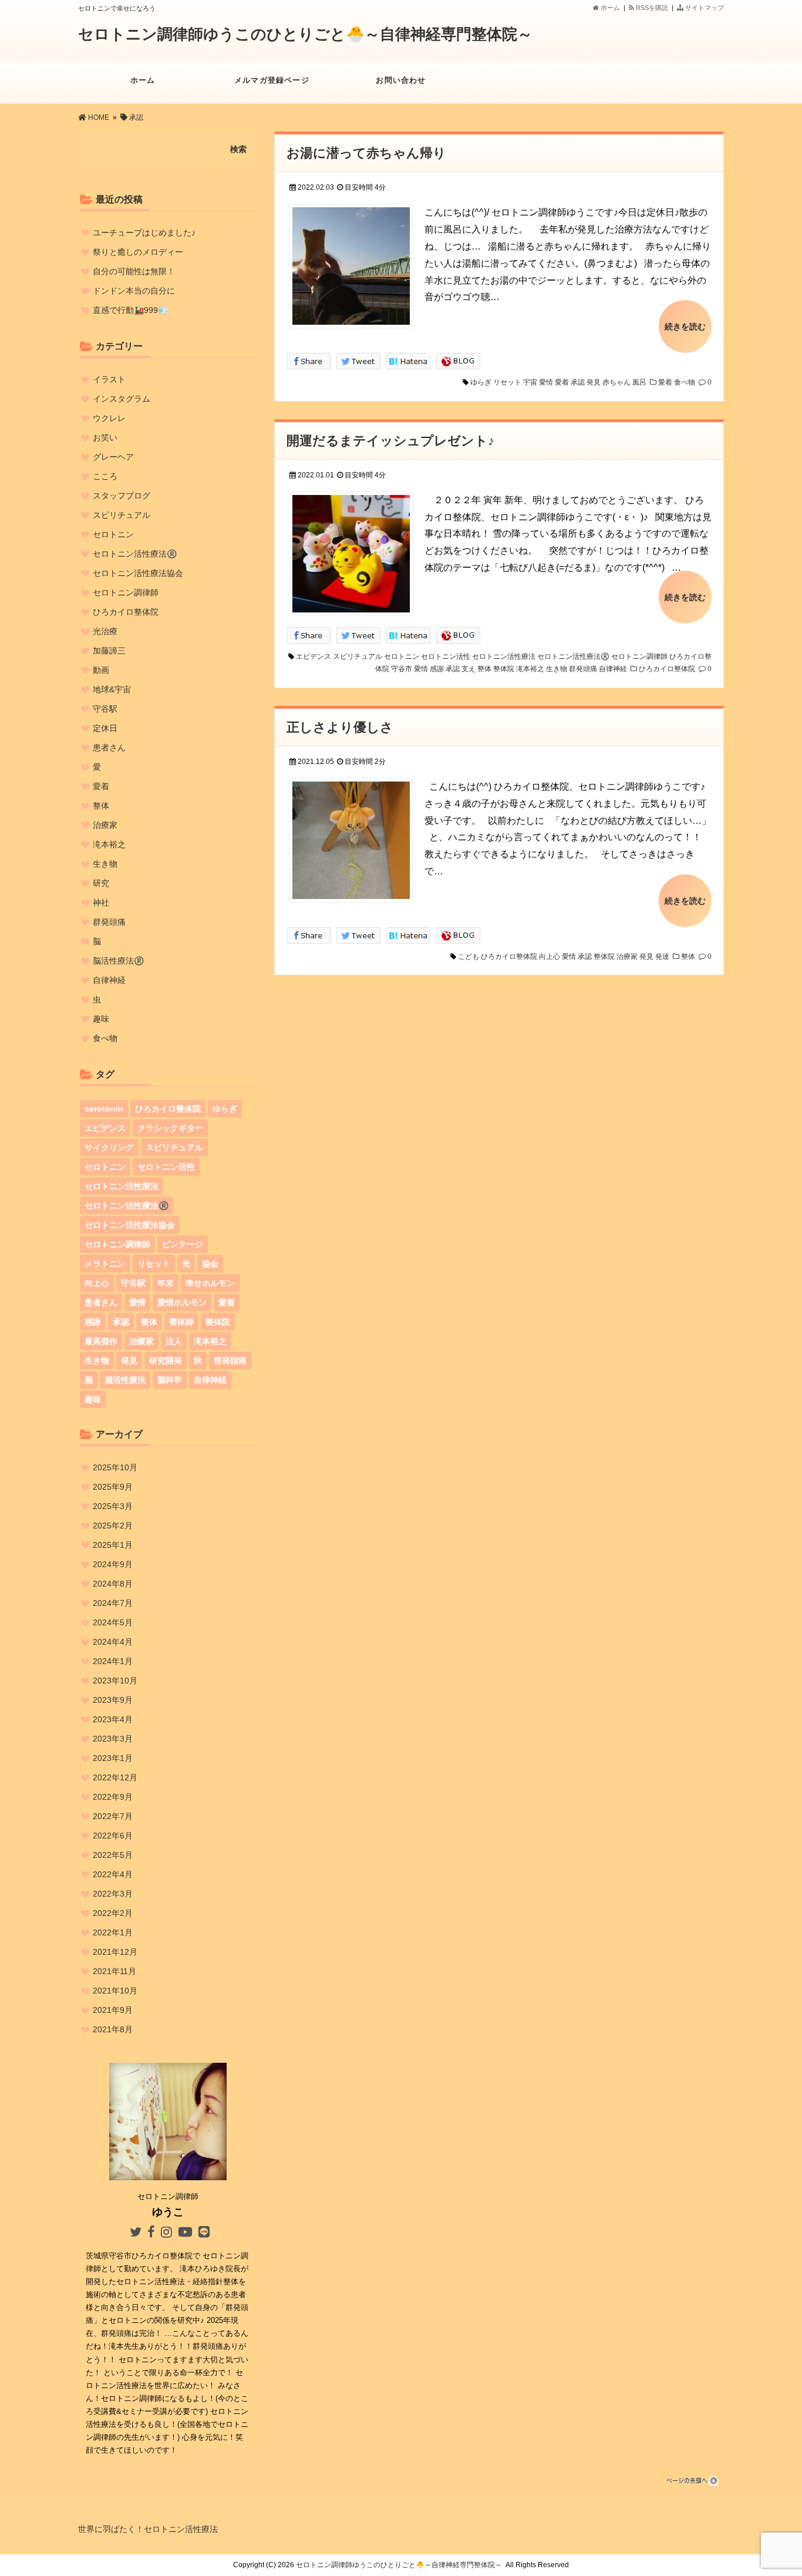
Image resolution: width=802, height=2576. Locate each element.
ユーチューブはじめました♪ (144, 233)
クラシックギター (170, 1128)
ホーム (609, 8)
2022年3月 (113, 1894)
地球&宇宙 (112, 689)
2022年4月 (113, 1874)
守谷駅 (105, 709)
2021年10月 (115, 1991)
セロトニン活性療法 (504, 656)
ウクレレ (109, 418)
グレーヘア (113, 457)
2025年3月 (113, 1506)
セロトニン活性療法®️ (573, 656)
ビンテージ (183, 1244)
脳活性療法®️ (118, 961)
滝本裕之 (530, 669)
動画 (101, 670)
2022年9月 (113, 1797)
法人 (174, 1341)
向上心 (550, 957)
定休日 (105, 728)
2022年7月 (113, 1816)
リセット (507, 382)
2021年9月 (113, 2010)
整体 (484, 669)
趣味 (101, 1019)
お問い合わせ (401, 80)
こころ (105, 476)
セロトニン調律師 (639, 656)
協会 (210, 1264)
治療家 (627, 957)
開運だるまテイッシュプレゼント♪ (390, 441)
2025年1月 (113, 1545)
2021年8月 (113, 2029)
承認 (578, 382)
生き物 (557, 669)
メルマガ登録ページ (272, 80)
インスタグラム (122, 399)
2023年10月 (115, 1681)
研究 (101, 883)
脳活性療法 (125, 1380)
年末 (166, 1283)
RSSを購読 (653, 8)
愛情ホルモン (182, 1302)
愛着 (562, 382)
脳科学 (170, 1380)
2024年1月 (113, 1661)
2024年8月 (113, 1584)
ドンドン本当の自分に (134, 291)
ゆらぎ (481, 382)
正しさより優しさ (340, 727)
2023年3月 (113, 1739)
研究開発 (166, 1361)
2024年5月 (113, 1622)
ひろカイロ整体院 (667, 669)
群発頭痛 (583, 669)
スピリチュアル (358, 656)
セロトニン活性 (446, 656)
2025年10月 (115, 1467)
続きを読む (685, 326)
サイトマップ (704, 8)
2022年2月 (113, 1913)
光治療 (105, 631)
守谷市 (402, 669)
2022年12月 (115, 1777)
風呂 (639, 382)
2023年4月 (113, 1719)
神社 (101, 903)
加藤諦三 (109, 651)
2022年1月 (113, 1932)
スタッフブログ (122, 496)
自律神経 (613, 669)
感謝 (437, 669)
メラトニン (105, 1264)
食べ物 (685, 382)
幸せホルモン (210, 1283)
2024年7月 (113, 1603)
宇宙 (530, 382)
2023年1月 (113, 1758)
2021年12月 (115, 1952)
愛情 (546, 382)
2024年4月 (113, 1642)
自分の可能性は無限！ (134, 271)
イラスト (109, 379)
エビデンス (314, 656)
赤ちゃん (616, 382)
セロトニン (402, 656)
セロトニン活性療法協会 (138, 573)
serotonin (104, 1109)
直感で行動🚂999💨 (130, 310)
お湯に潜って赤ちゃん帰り (366, 153)
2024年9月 (113, 1564)
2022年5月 (113, 1855)
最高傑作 (101, 1341)
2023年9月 (113, 1700)
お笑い (105, 437)
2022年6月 (113, 1836)
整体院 (504, 669)
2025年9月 (113, 1487)
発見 (594, 382)
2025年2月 (113, 1526)
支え (469, 669)
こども (469, 957)
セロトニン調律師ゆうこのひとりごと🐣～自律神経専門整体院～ (305, 34)
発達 (662, 957)
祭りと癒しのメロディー (138, 252)
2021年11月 (114, 1971)
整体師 (181, 1322)
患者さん (109, 747)
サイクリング (109, 1147)
